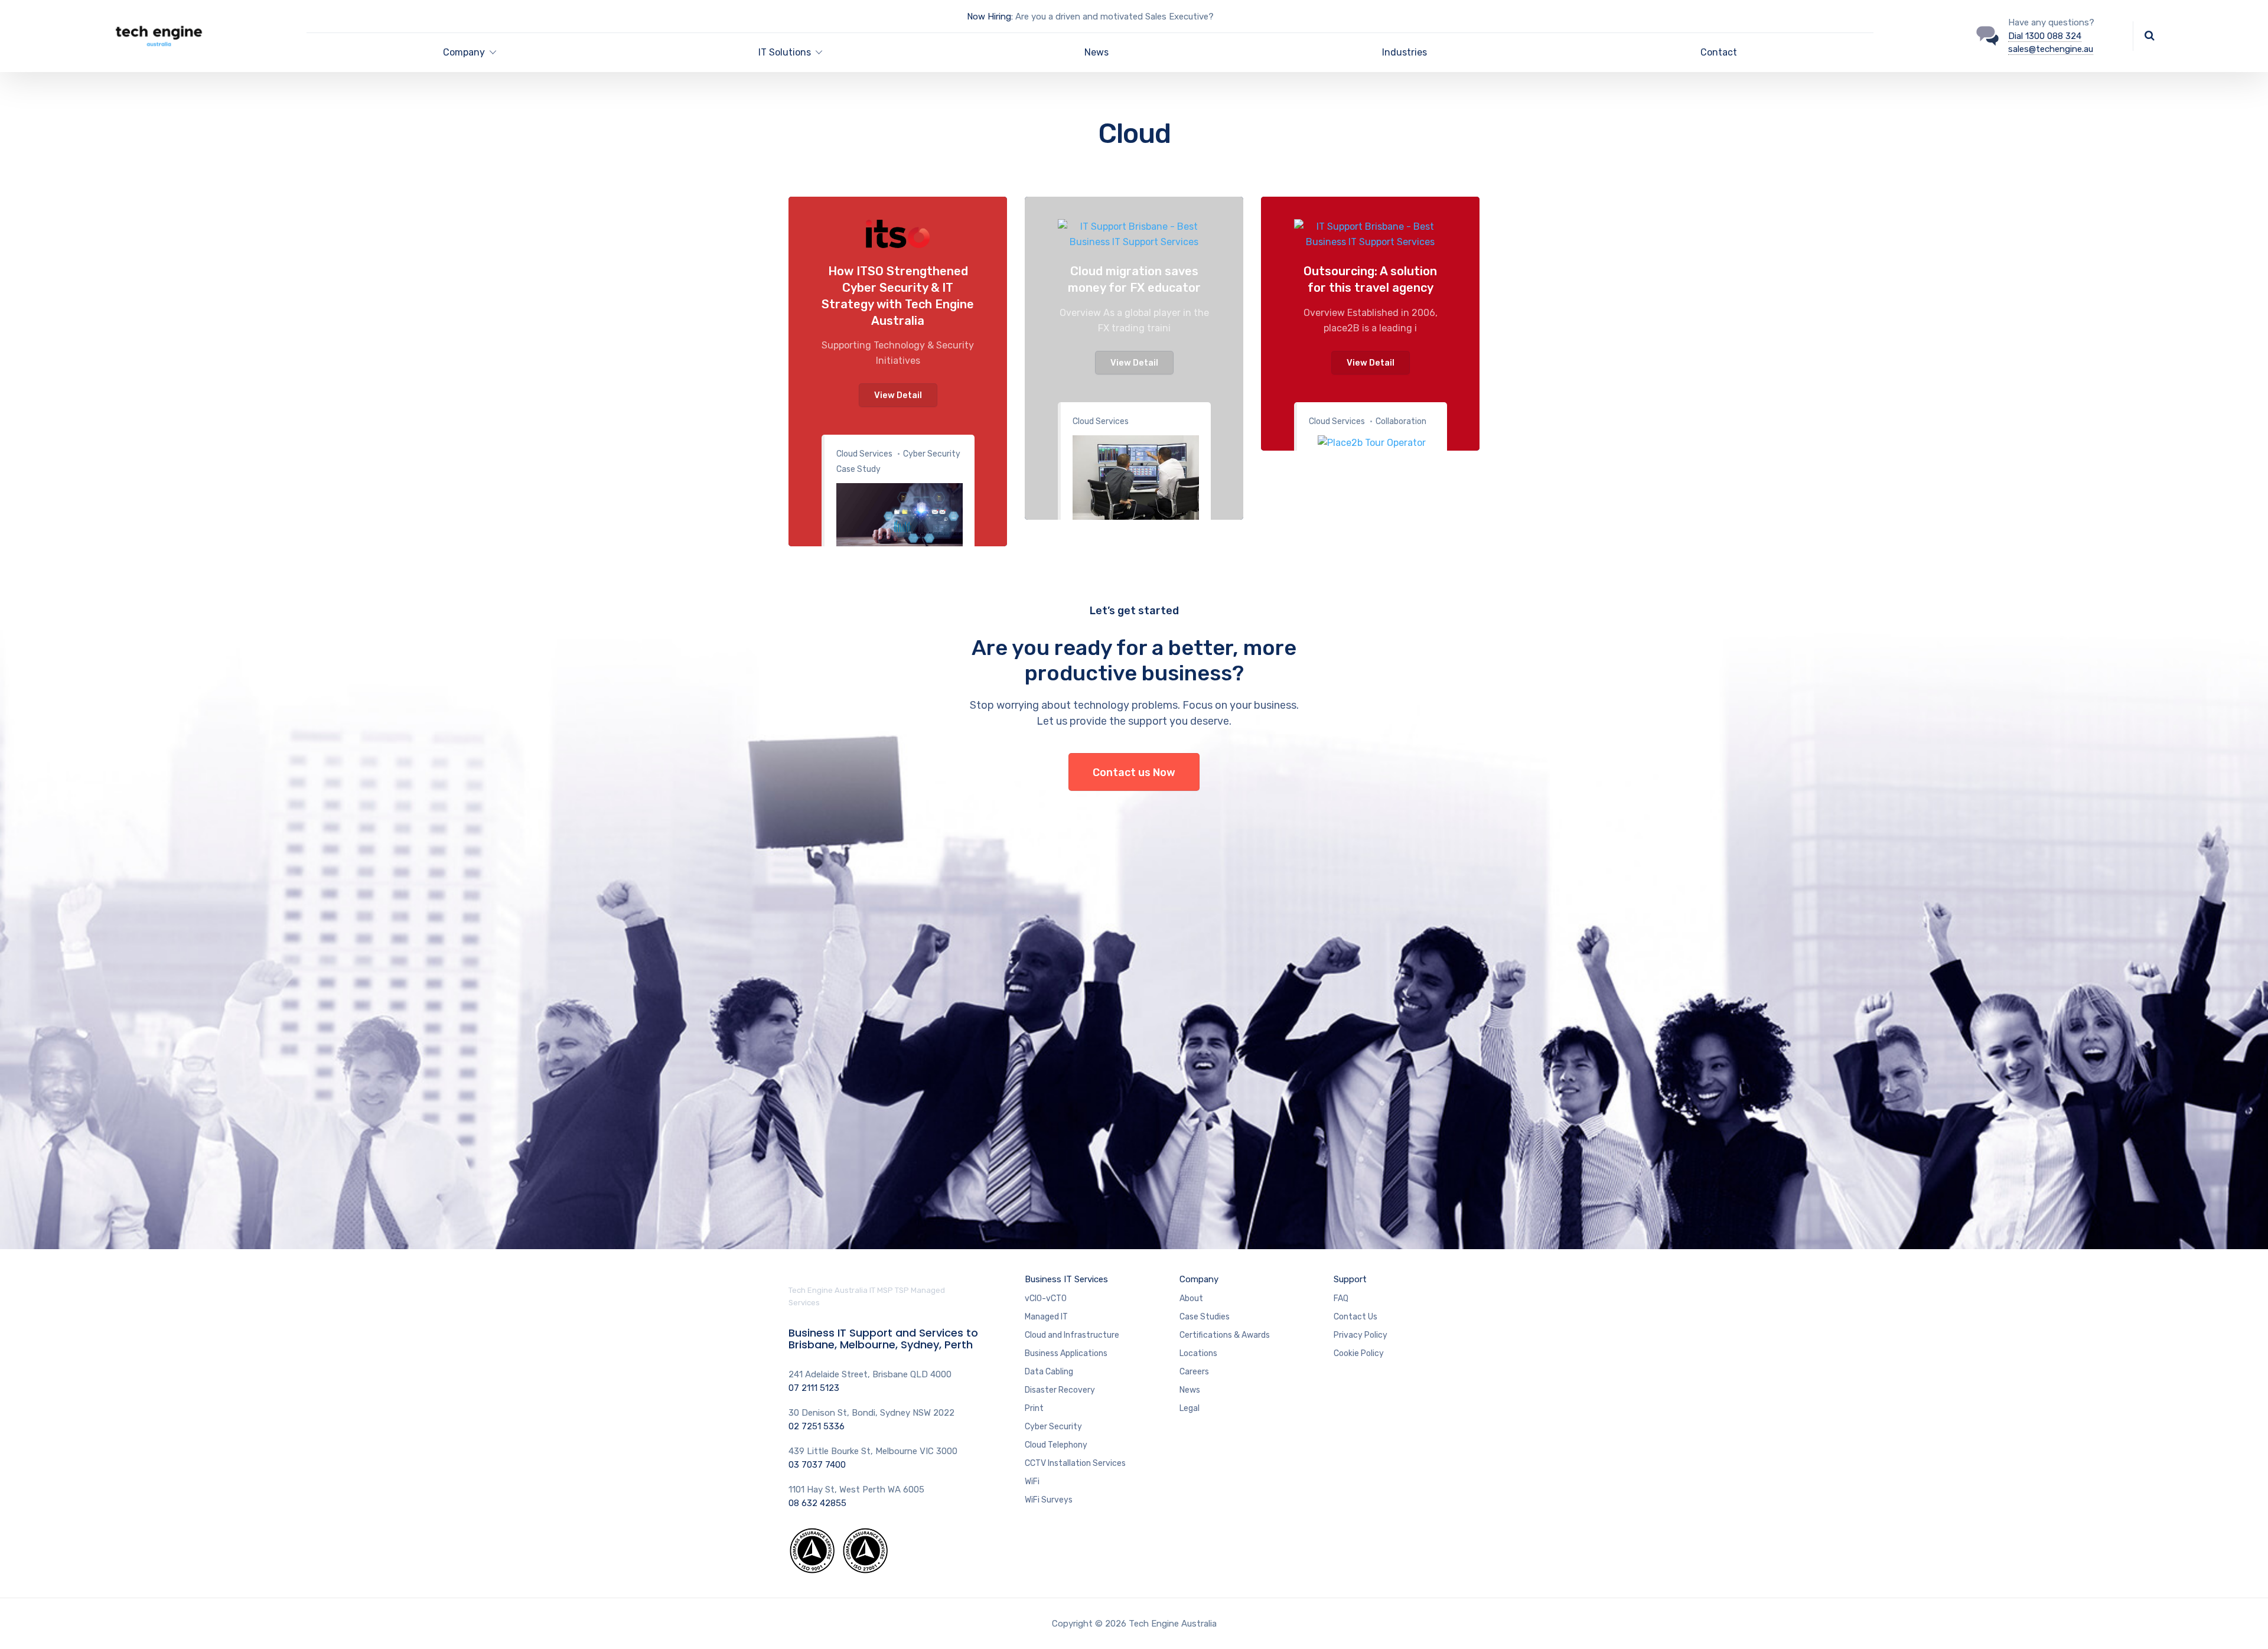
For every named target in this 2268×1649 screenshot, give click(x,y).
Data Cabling (1049, 1372)
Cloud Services (864, 454)
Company (464, 52)
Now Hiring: (990, 17)
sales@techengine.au (2051, 49)
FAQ (1341, 1298)
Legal (1190, 1408)
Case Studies (1205, 1317)
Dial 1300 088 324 (2045, 36)
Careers (1194, 1372)
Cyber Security (1053, 1427)
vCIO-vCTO (1046, 1298)
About (1191, 1298)
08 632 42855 (817, 1503)
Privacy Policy (1361, 1335)
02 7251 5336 (817, 1426)
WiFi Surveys (1049, 1500)
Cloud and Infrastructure (1072, 1335)
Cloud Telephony (1056, 1445)
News (1096, 52)
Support (1350, 1279)
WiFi (1032, 1482)
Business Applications (1066, 1353)
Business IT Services (1066, 1279)
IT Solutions (785, 52)
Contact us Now (1134, 773)
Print (1034, 1408)
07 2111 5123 (814, 1388)
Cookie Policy (1359, 1353)
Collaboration (1401, 421)
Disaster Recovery (1060, 1390)
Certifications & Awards (1225, 1335)
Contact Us (1355, 1317)
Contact (1719, 52)
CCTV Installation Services (1075, 1463)
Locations (1198, 1353)
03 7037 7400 (817, 1465)
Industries (1405, 52)
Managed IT (1046, 1317)
